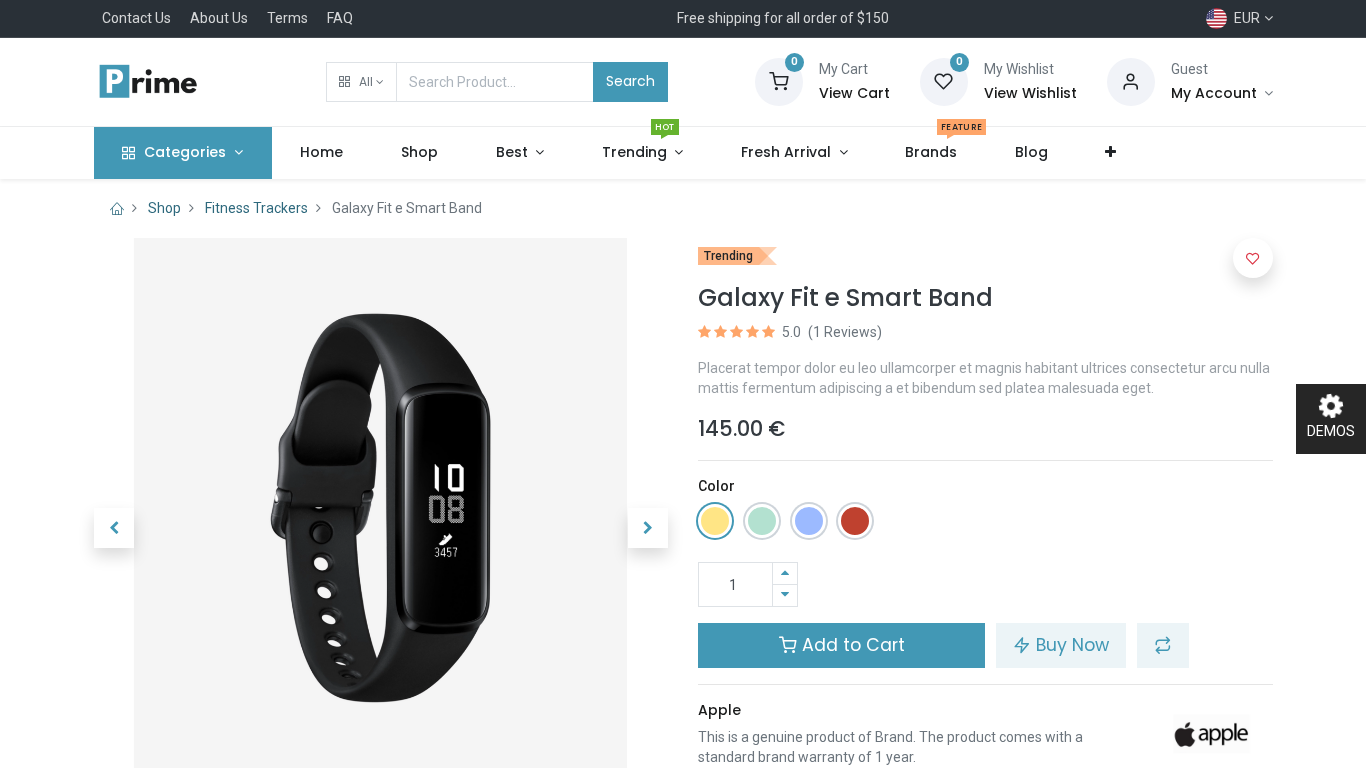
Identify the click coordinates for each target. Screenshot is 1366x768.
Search (630, 81)
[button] (361, 82)
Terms (287, 18)
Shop (164, 208)
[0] (779, 81)
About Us (219, 18)
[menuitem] (322, 153)
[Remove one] (785, 595)
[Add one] (785, 573)
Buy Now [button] (1070, 645)
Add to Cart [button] (851, 645)
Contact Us (136, 18)
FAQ (340, 18)
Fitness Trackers (256, 208)
